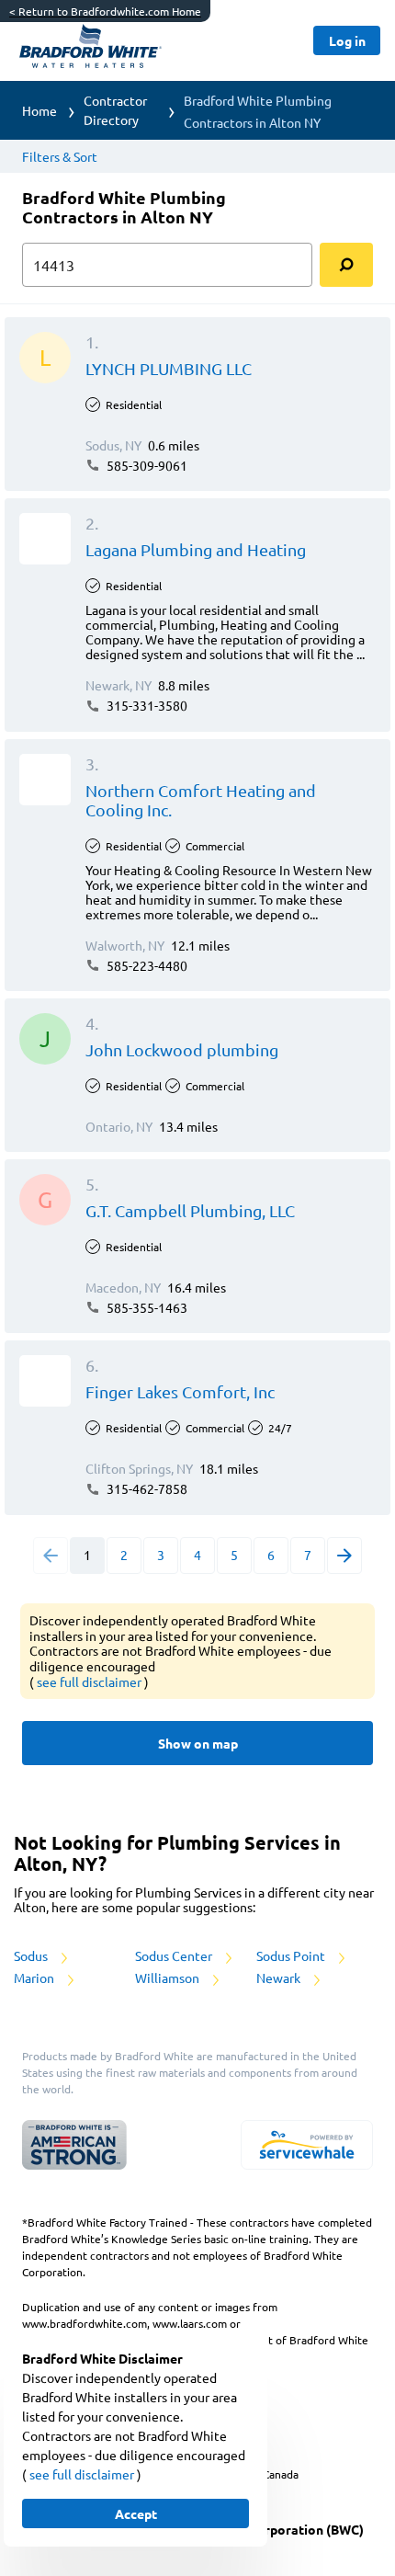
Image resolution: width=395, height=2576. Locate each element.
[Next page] (344, 1556)
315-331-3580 (146, 705)
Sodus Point (292, 1955)
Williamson (169, 1978)
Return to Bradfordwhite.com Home (105, 11)
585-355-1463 (146, 1307)
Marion (35, 1978)
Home (39, 110)
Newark (280, 1978)
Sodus (32, 1955)
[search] (346, 265)
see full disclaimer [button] (90, 1681)
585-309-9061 (146, 465)
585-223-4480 (146, 965)
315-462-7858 (146, 1488)
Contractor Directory (115, 110)
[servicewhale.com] (307, 2145)
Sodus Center (175, 1955)
